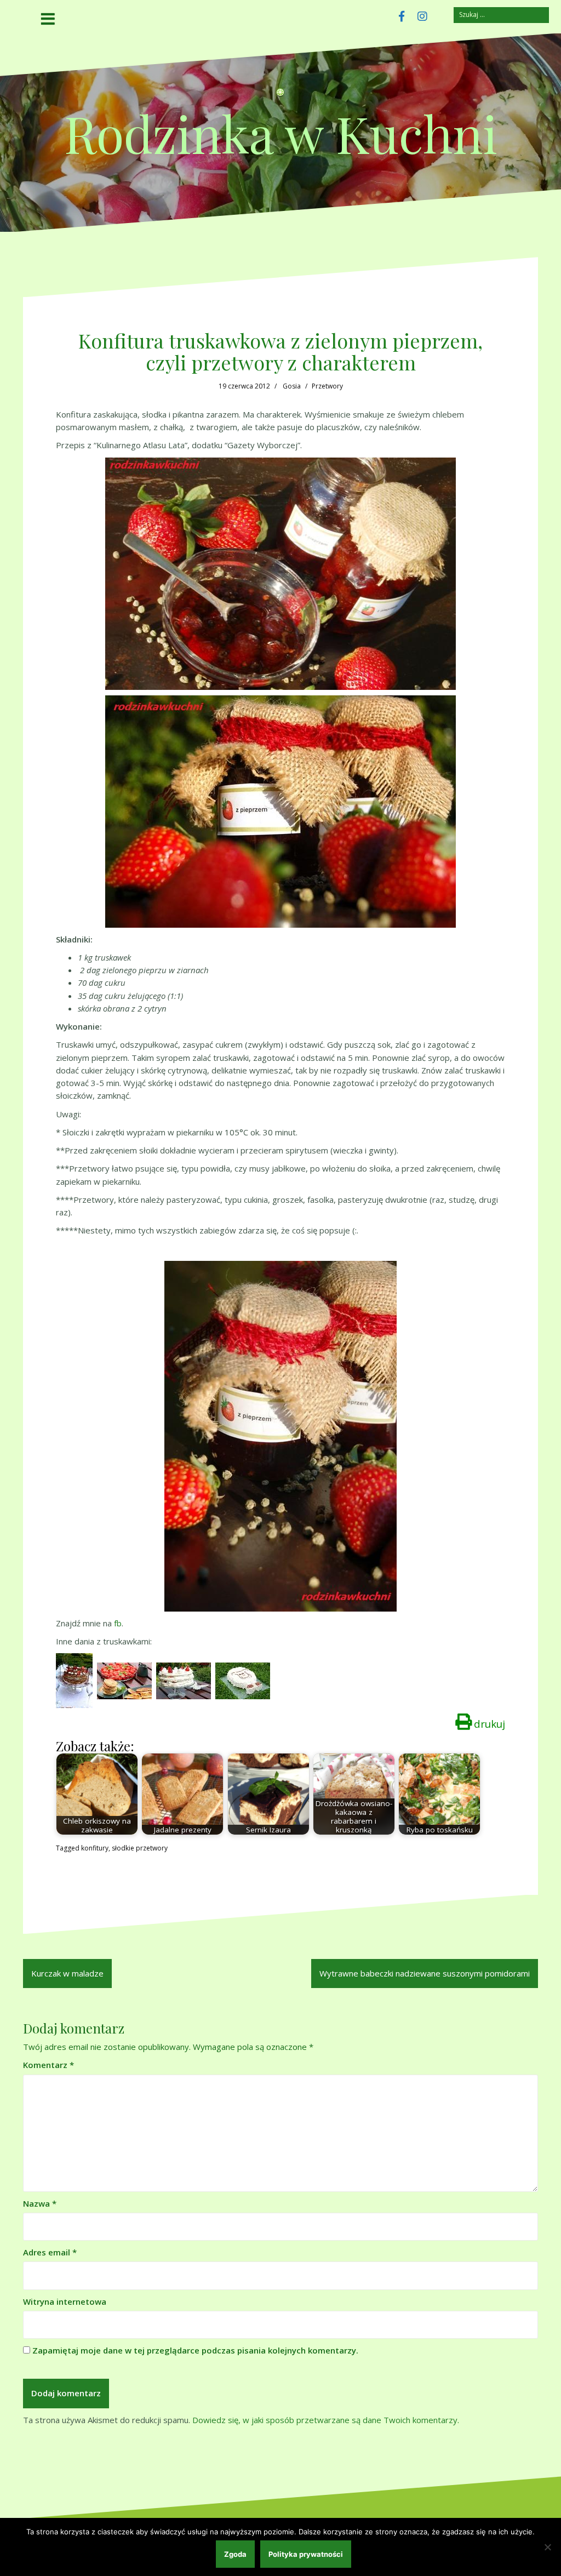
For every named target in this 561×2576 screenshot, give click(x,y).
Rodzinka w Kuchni (281, 133)
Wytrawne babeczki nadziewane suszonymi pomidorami (425, 1973)
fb (118, 1623)
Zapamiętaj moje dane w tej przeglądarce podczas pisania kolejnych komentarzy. (195, 2350)
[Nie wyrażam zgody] (547, 2547)
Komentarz (48, 2065)
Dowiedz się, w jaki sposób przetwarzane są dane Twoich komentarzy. (326, 2420)
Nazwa (40, 2203)
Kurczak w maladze (67, 1973)
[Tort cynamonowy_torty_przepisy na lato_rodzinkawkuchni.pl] (74, 1680)
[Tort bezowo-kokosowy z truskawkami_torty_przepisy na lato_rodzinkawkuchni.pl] (184, 1680)
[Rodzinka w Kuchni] (280, 96)
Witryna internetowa (65, 2301)
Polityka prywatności (306, 2554)
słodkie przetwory (140, 1848)
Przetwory (327, 386)
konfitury (95, 1848)
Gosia (292, 386)
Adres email (50, 2252)
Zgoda (235, 2554)
